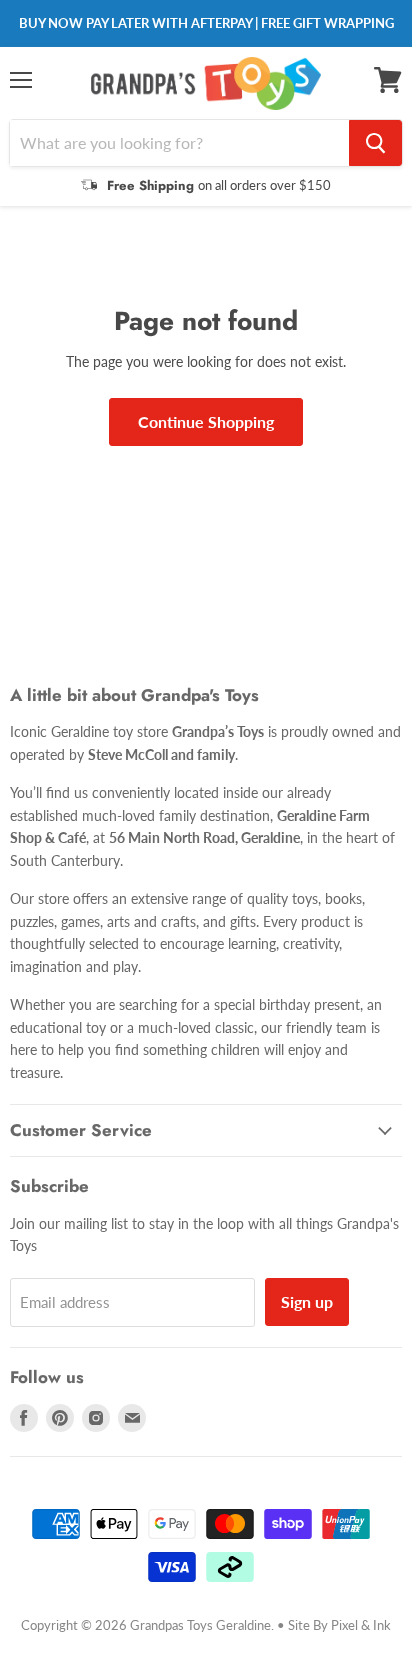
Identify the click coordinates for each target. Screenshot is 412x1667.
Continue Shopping (206, 421)
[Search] (375, 143)
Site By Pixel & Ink (339, 1625)
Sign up (307, 1301)
